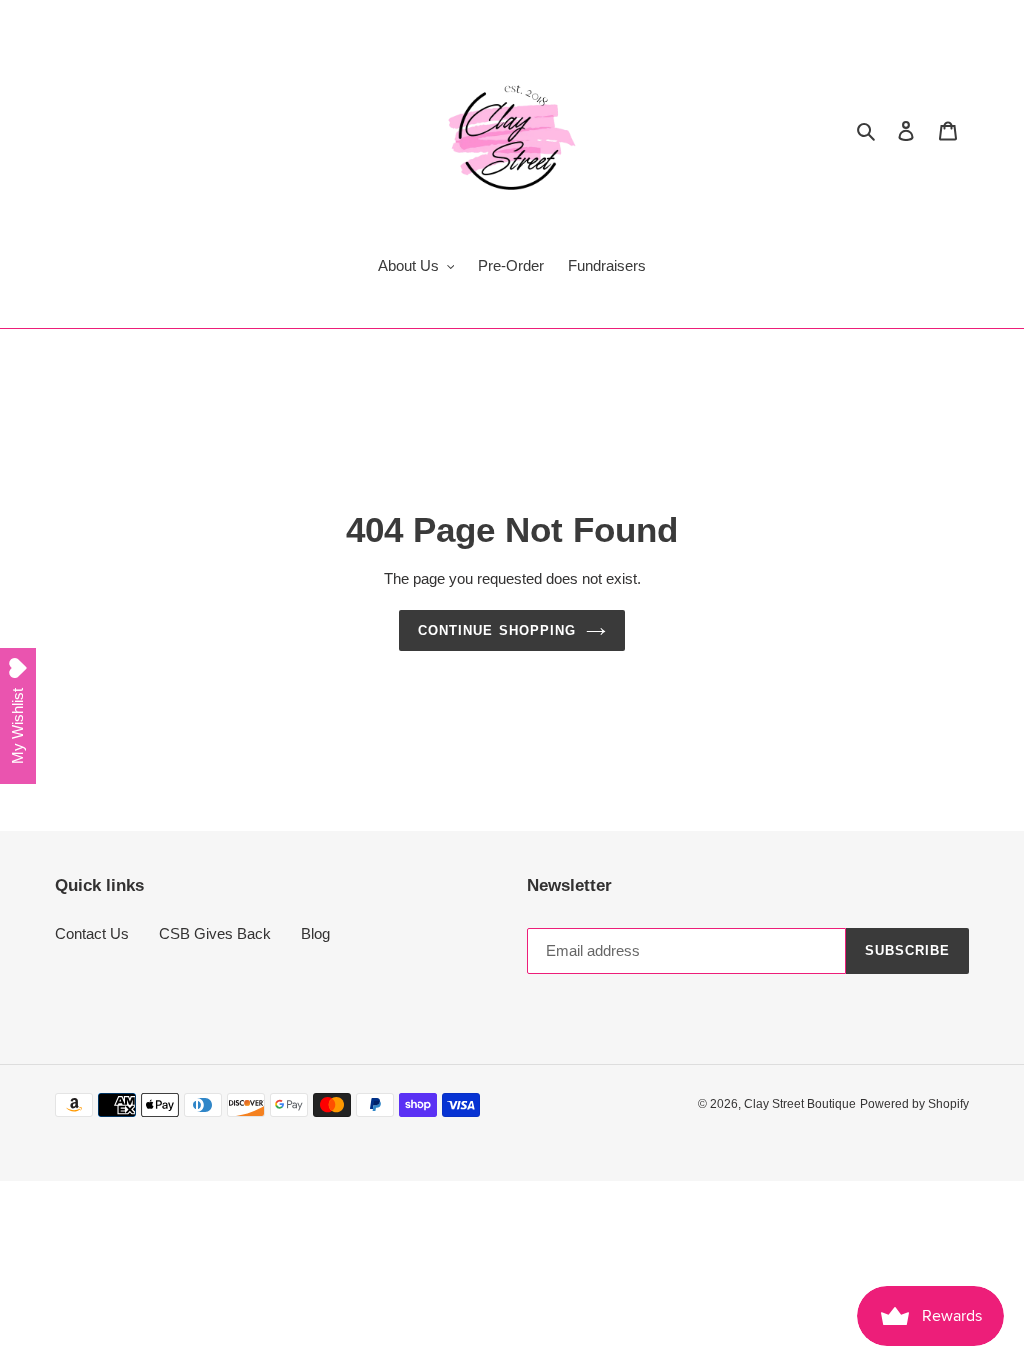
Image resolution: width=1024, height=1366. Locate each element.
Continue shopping (497, 630)
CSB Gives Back (215, 933)
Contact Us (92, 933)
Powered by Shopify (914, 1104)
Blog (315, 933)
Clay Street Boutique (800, 1104)
